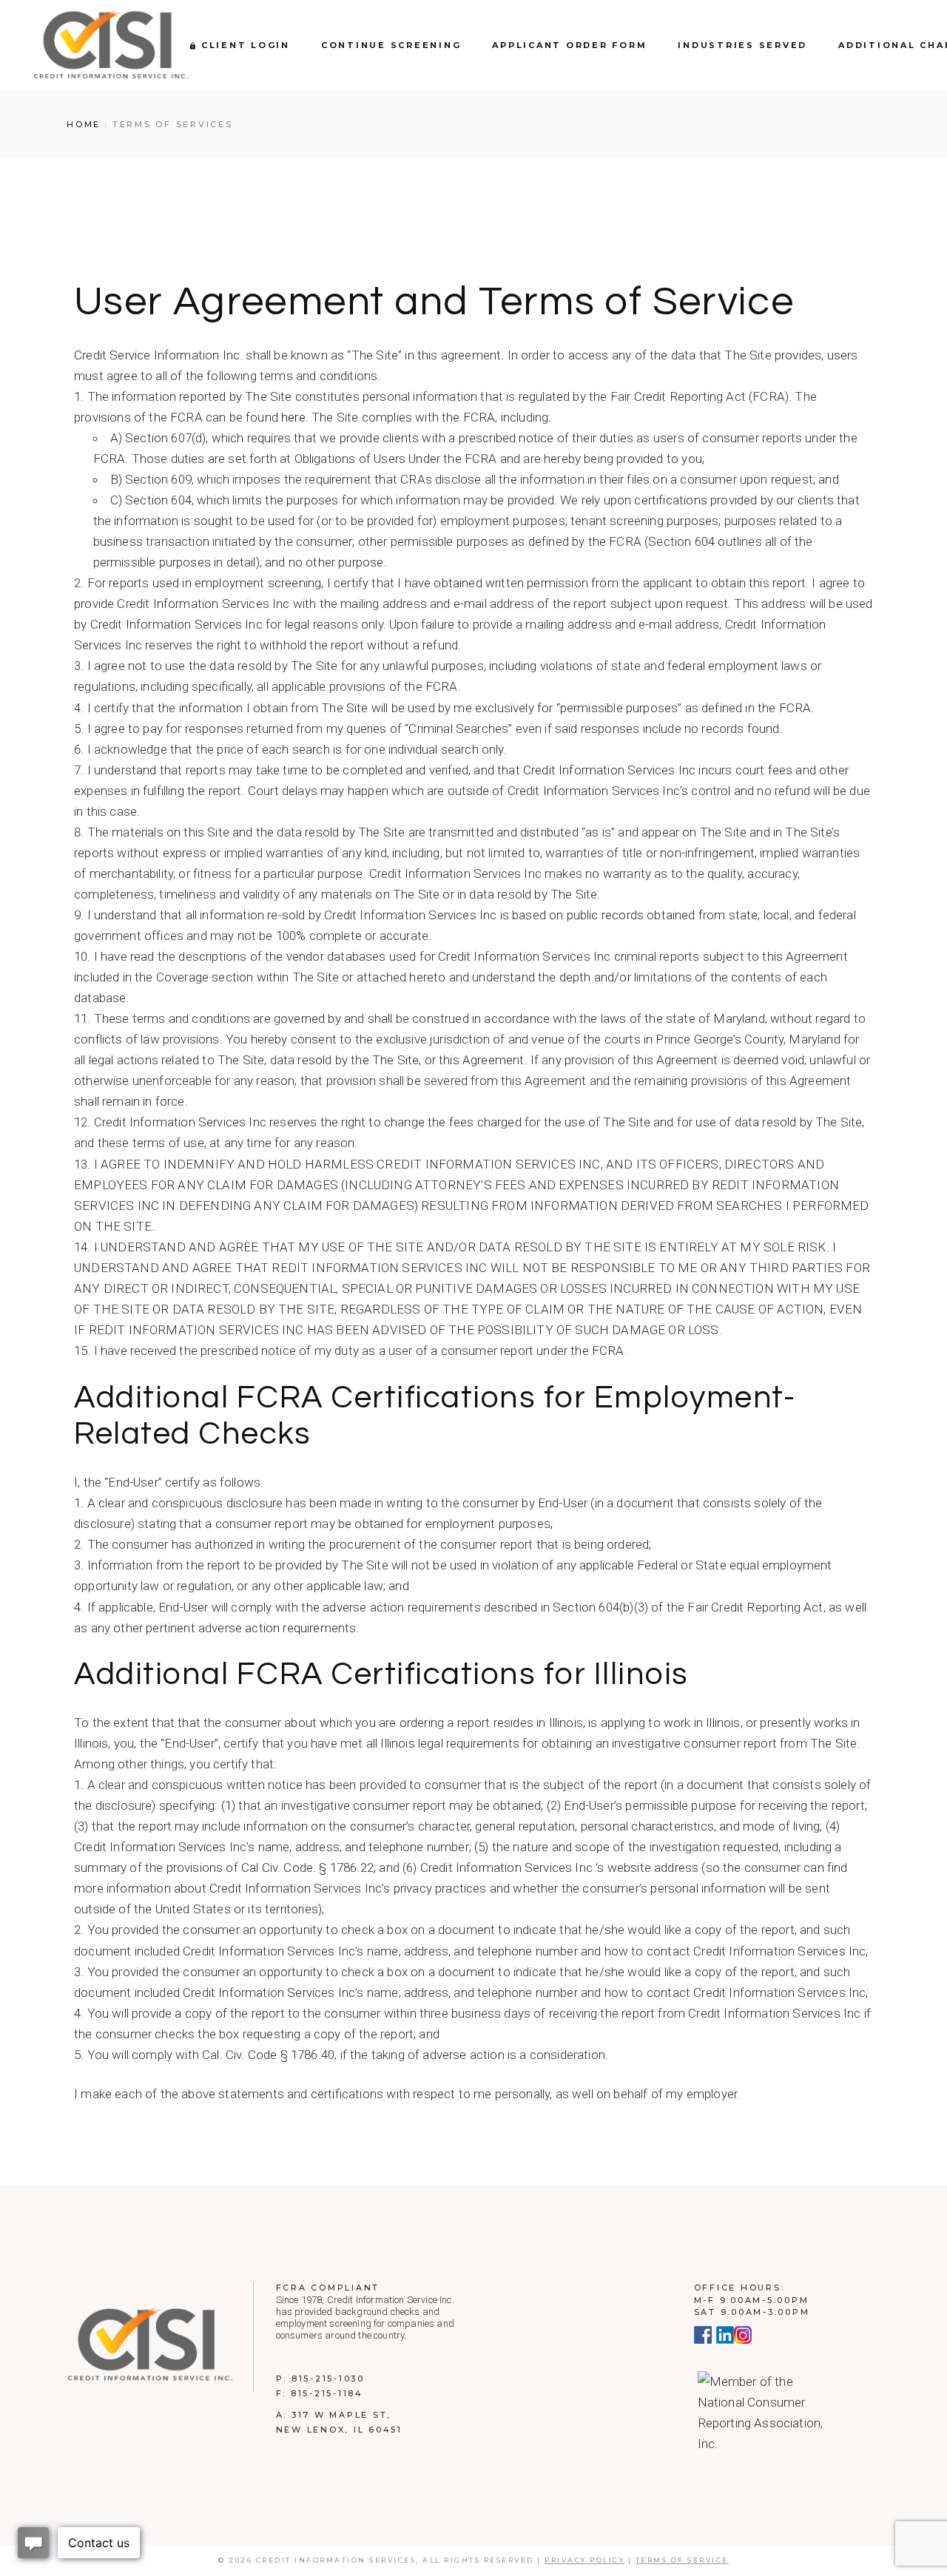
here (293, 417)
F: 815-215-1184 (320, 2393)
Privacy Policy (584, 2560)
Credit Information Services (336, 2560)
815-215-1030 (328, 2379)
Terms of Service (682, 2560)
